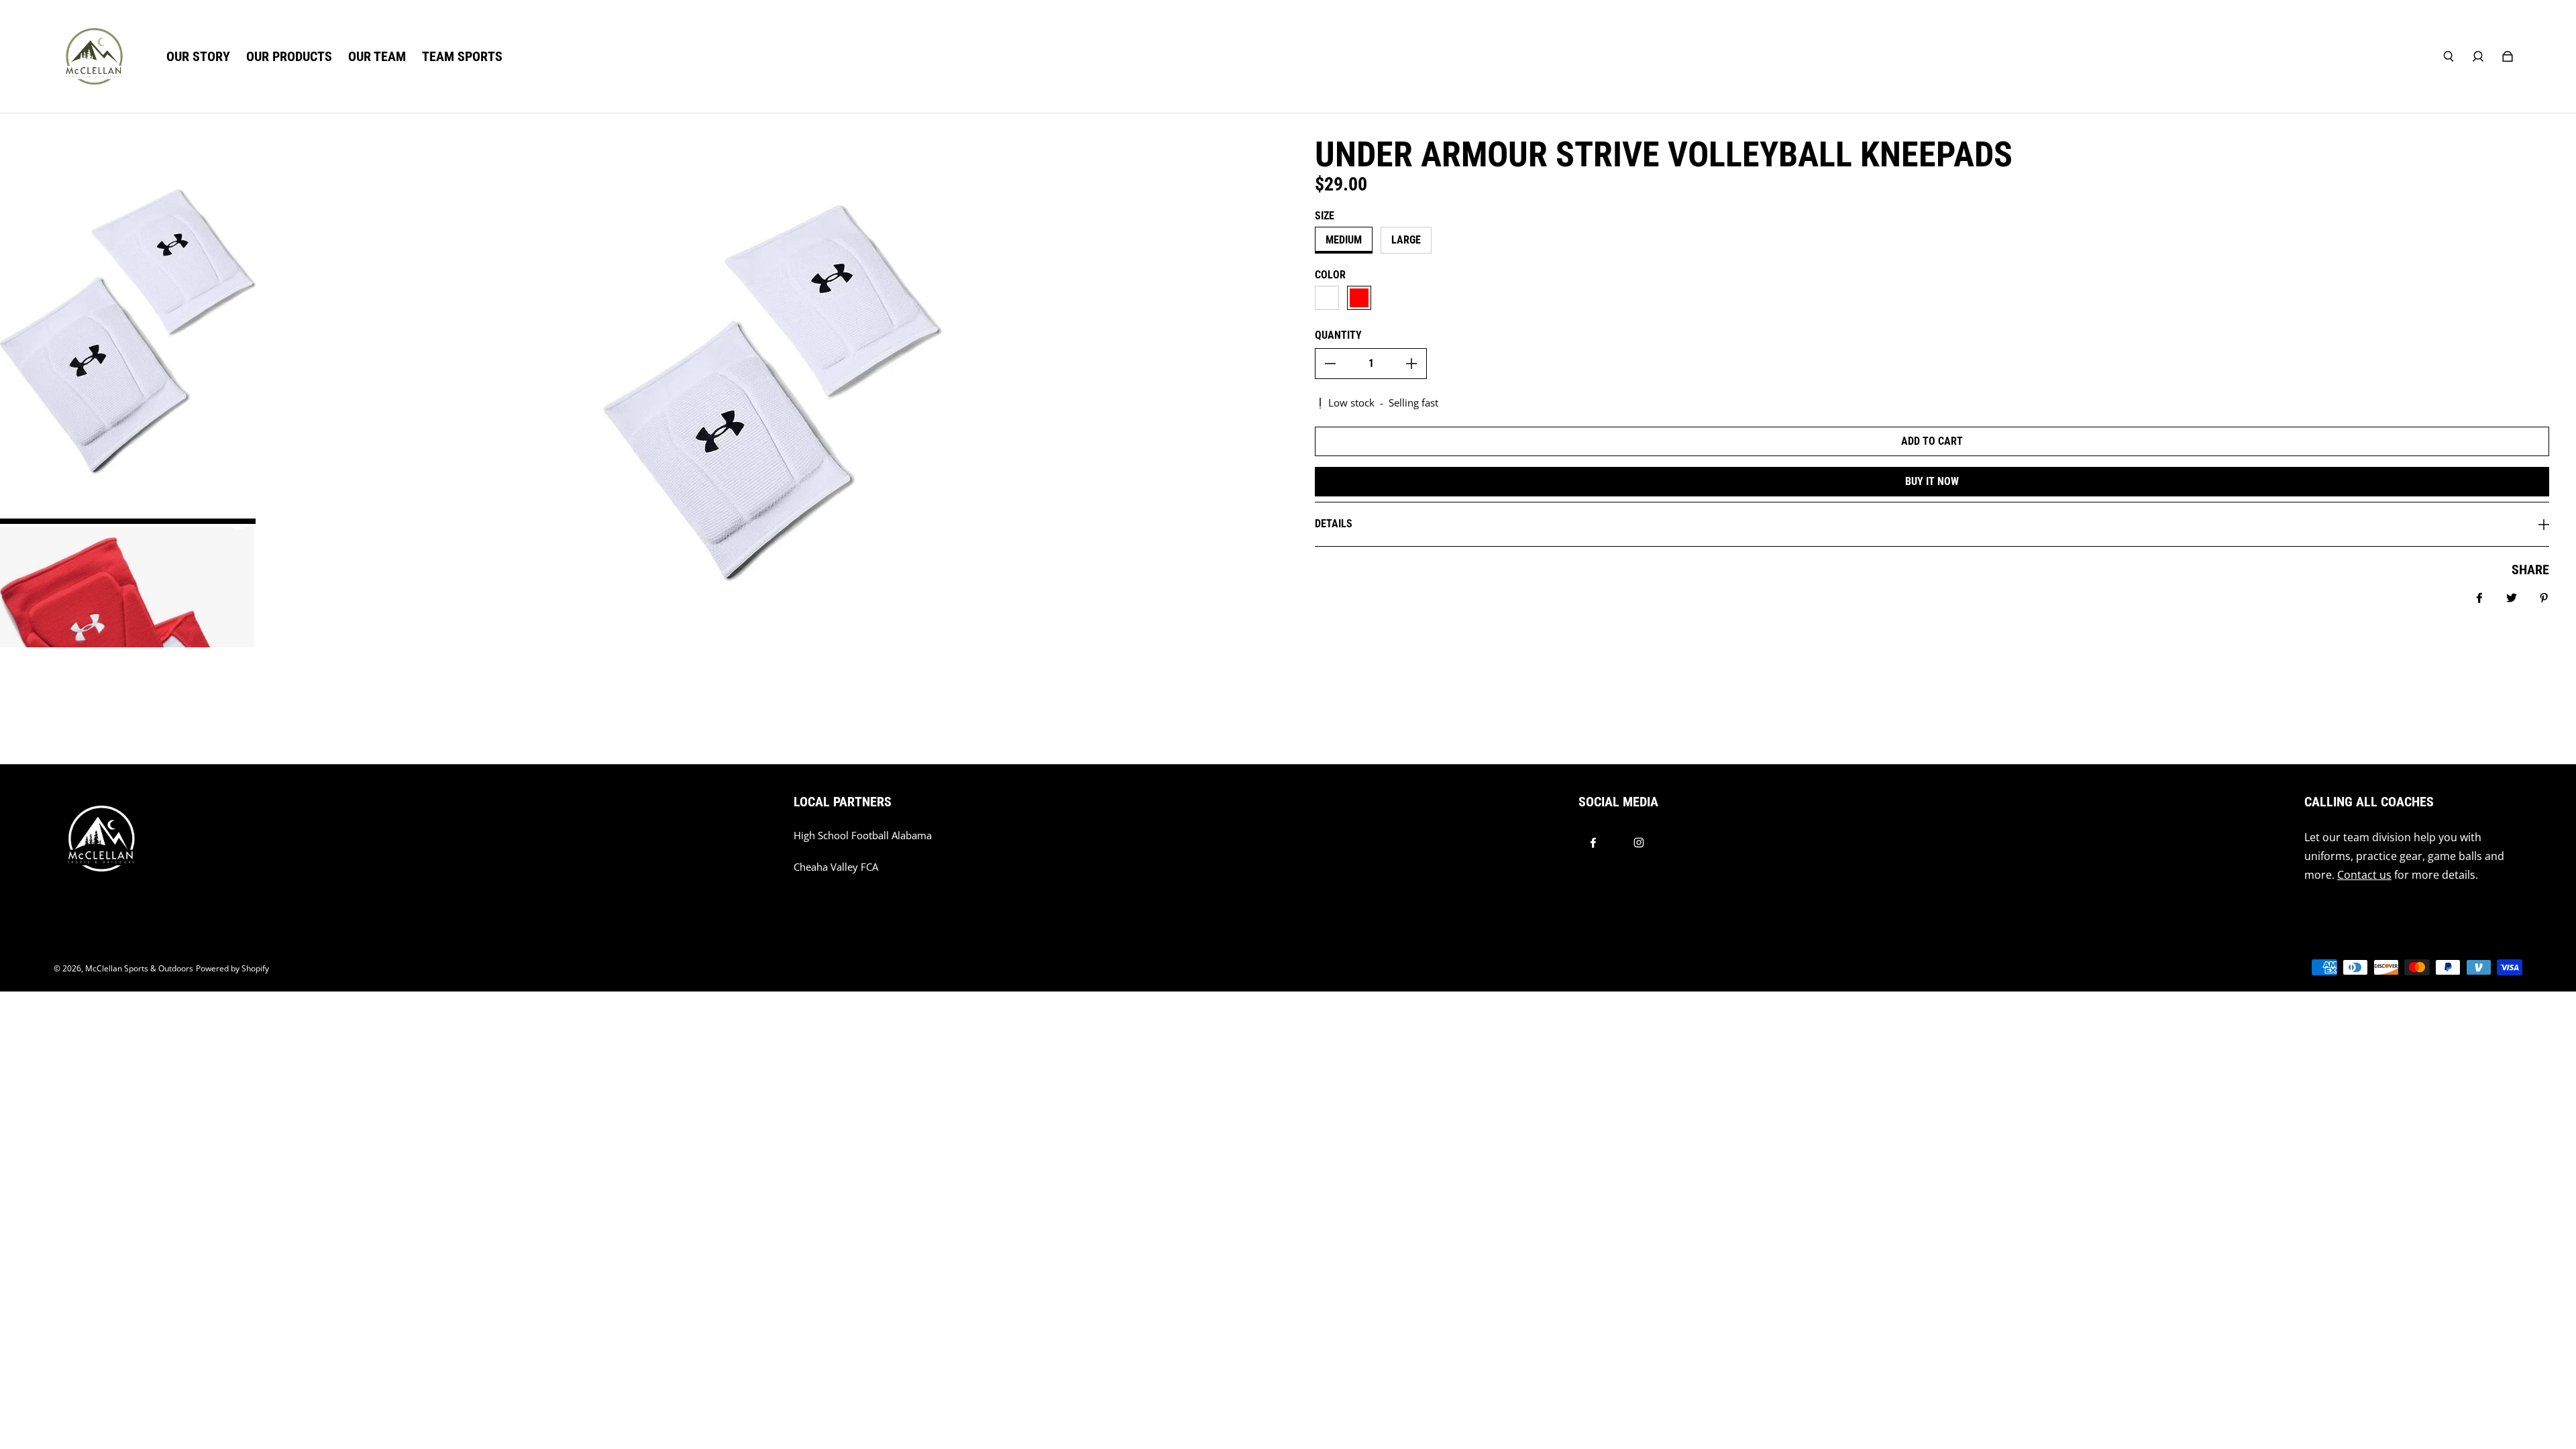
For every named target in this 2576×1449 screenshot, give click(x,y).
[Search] (2449, 56)
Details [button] (1334, 524)
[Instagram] (1639, 843)
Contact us (2364, 875)
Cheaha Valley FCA (836, 867)
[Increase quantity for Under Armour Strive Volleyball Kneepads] (1411, 364)
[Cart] (2508, 56)
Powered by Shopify (232, 968)
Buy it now (1932, 481)
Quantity (1338, 335)
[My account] (2478, 56)
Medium (1344, 240)
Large (1406, 240)
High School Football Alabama (863, 836)
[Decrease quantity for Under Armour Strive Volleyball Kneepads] (1330, 364)
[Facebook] (1593, 843)
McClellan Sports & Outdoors (139, 968)
